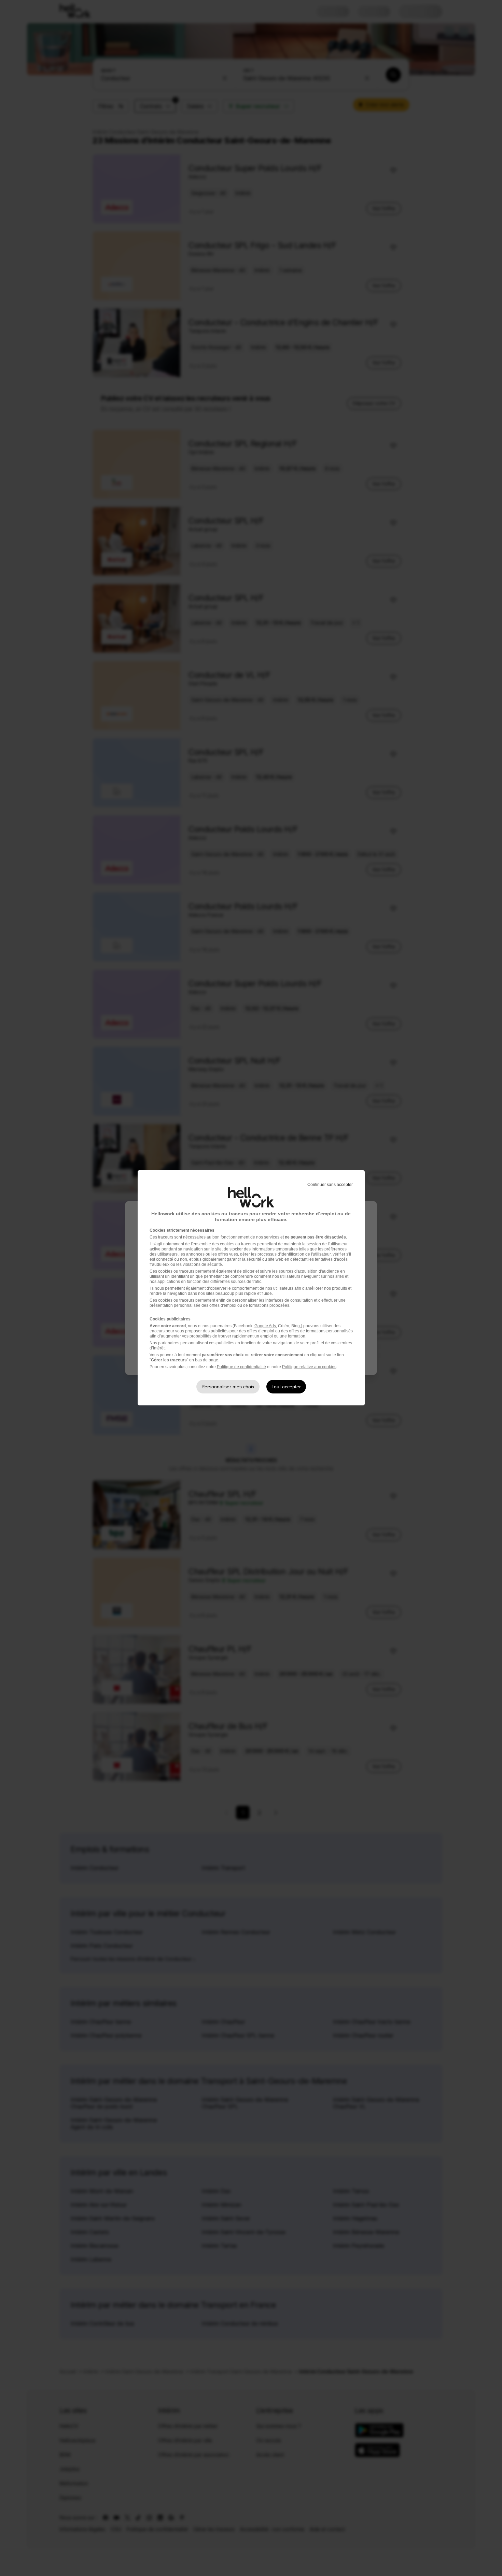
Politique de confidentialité (241, 1367)
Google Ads (265, 1326)
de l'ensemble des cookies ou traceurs (221, 1244)
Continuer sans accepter (330, 1185)
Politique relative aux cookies (309, 1367)
